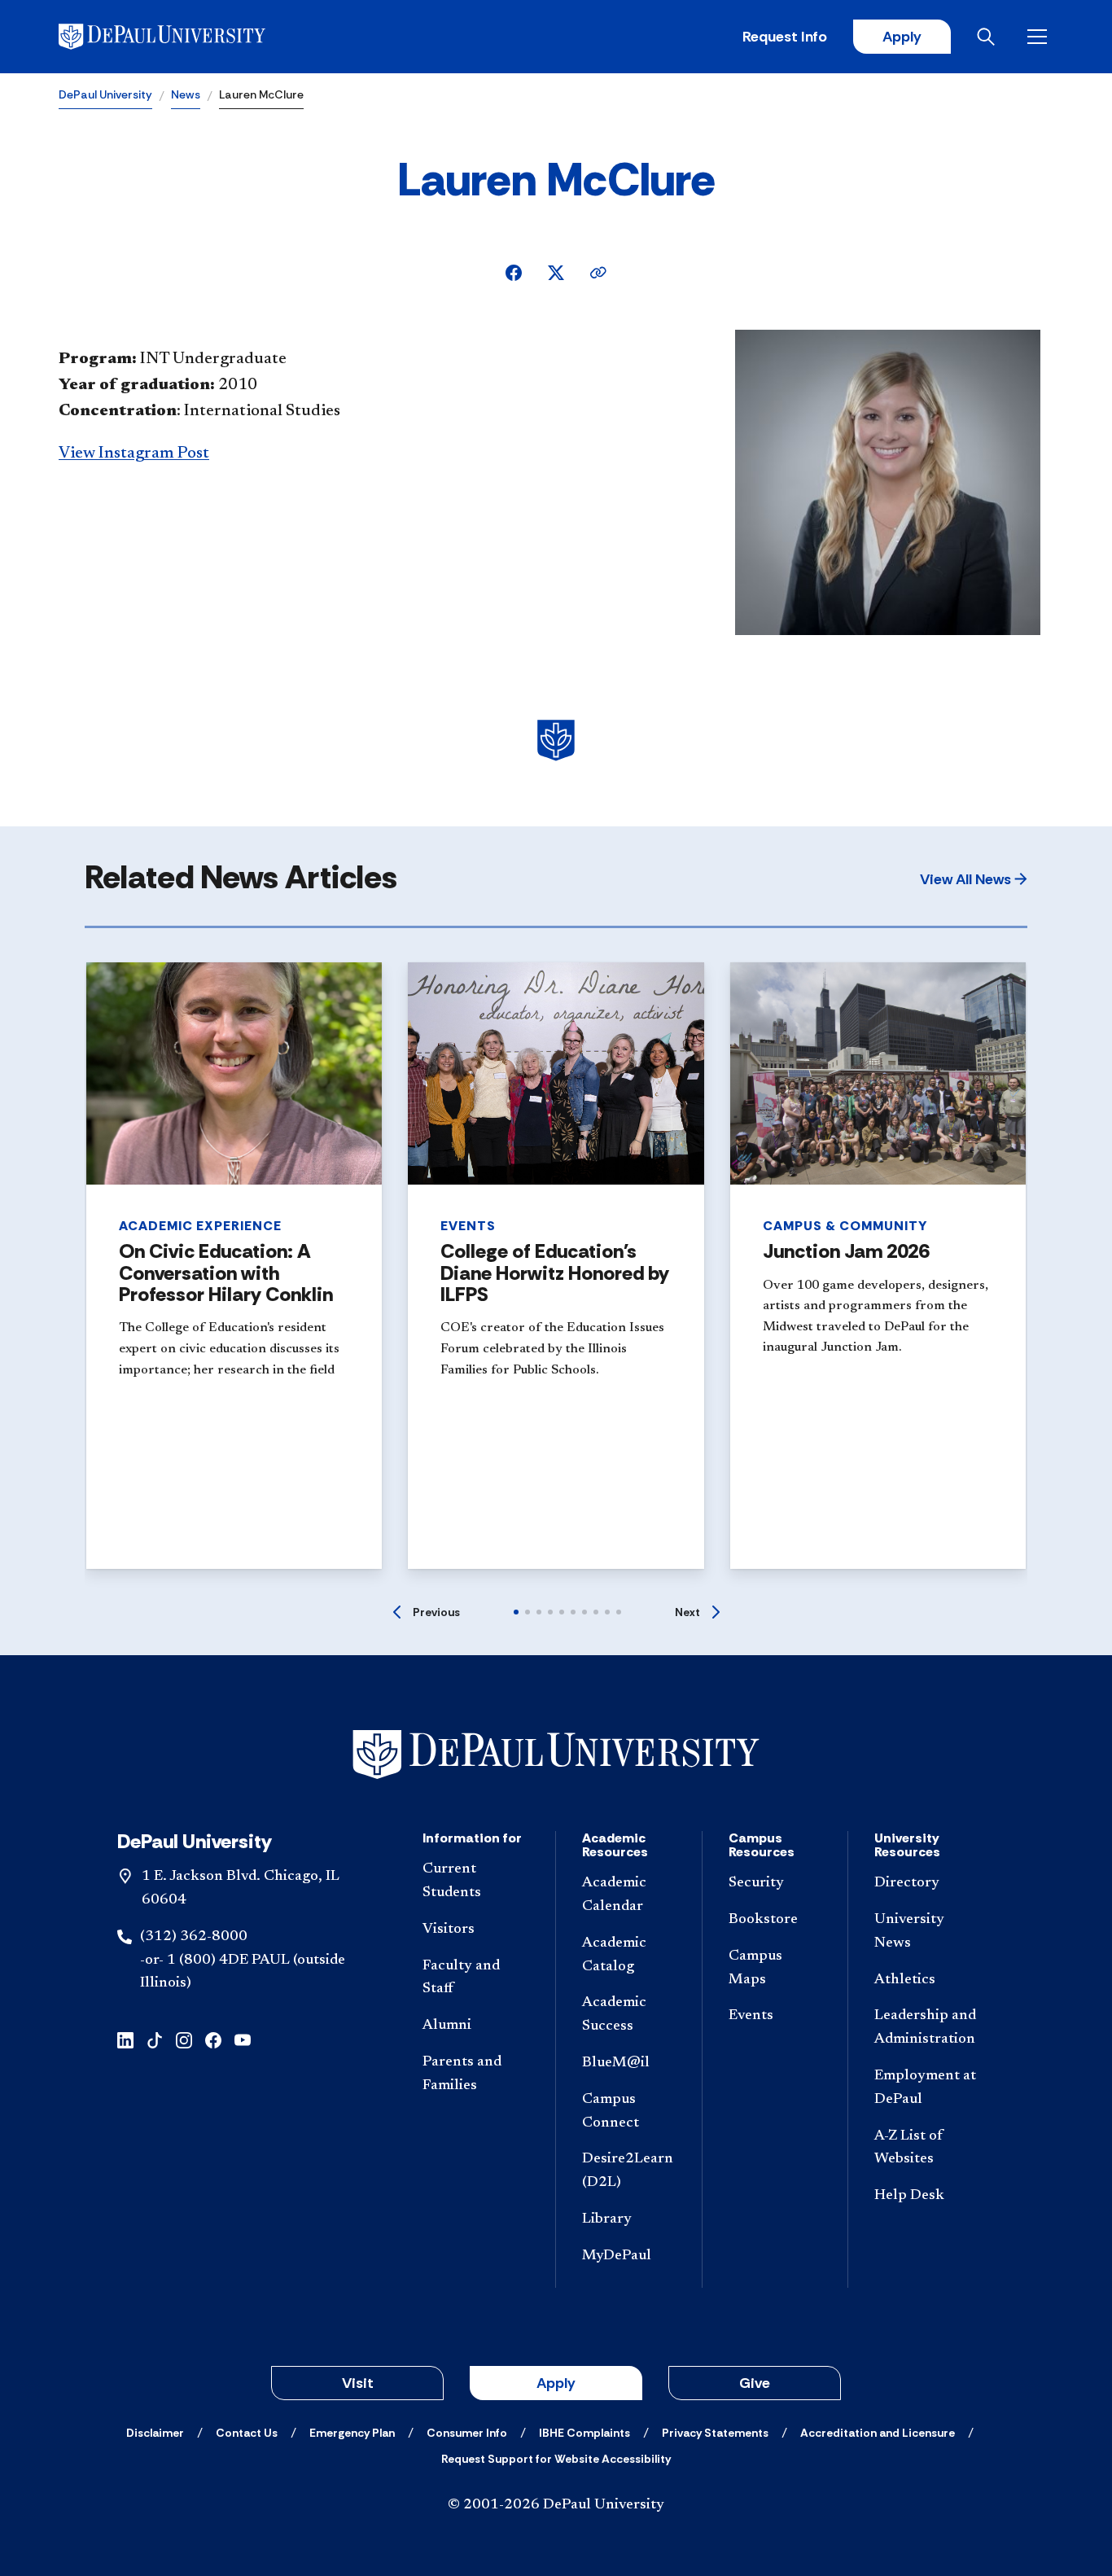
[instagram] (184, 2039)
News (186, 94)
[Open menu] (1040, 37)
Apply (902, 37)
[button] (974, 879)
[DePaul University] (186, 37)
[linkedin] (125, 2039)
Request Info (785, 37)
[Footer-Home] (556, 1755)
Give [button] (755, 2383)
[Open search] (989, 37)
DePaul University (105, 94)
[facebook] (213, 2039)
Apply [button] (556, 2383)
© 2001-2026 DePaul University (556, 2505)
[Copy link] (598, 273)
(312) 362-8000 (194, 1937)
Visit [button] (358, 2383)
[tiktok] (155, 2039)
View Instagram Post (134, 453)
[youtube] (243, 2039)
